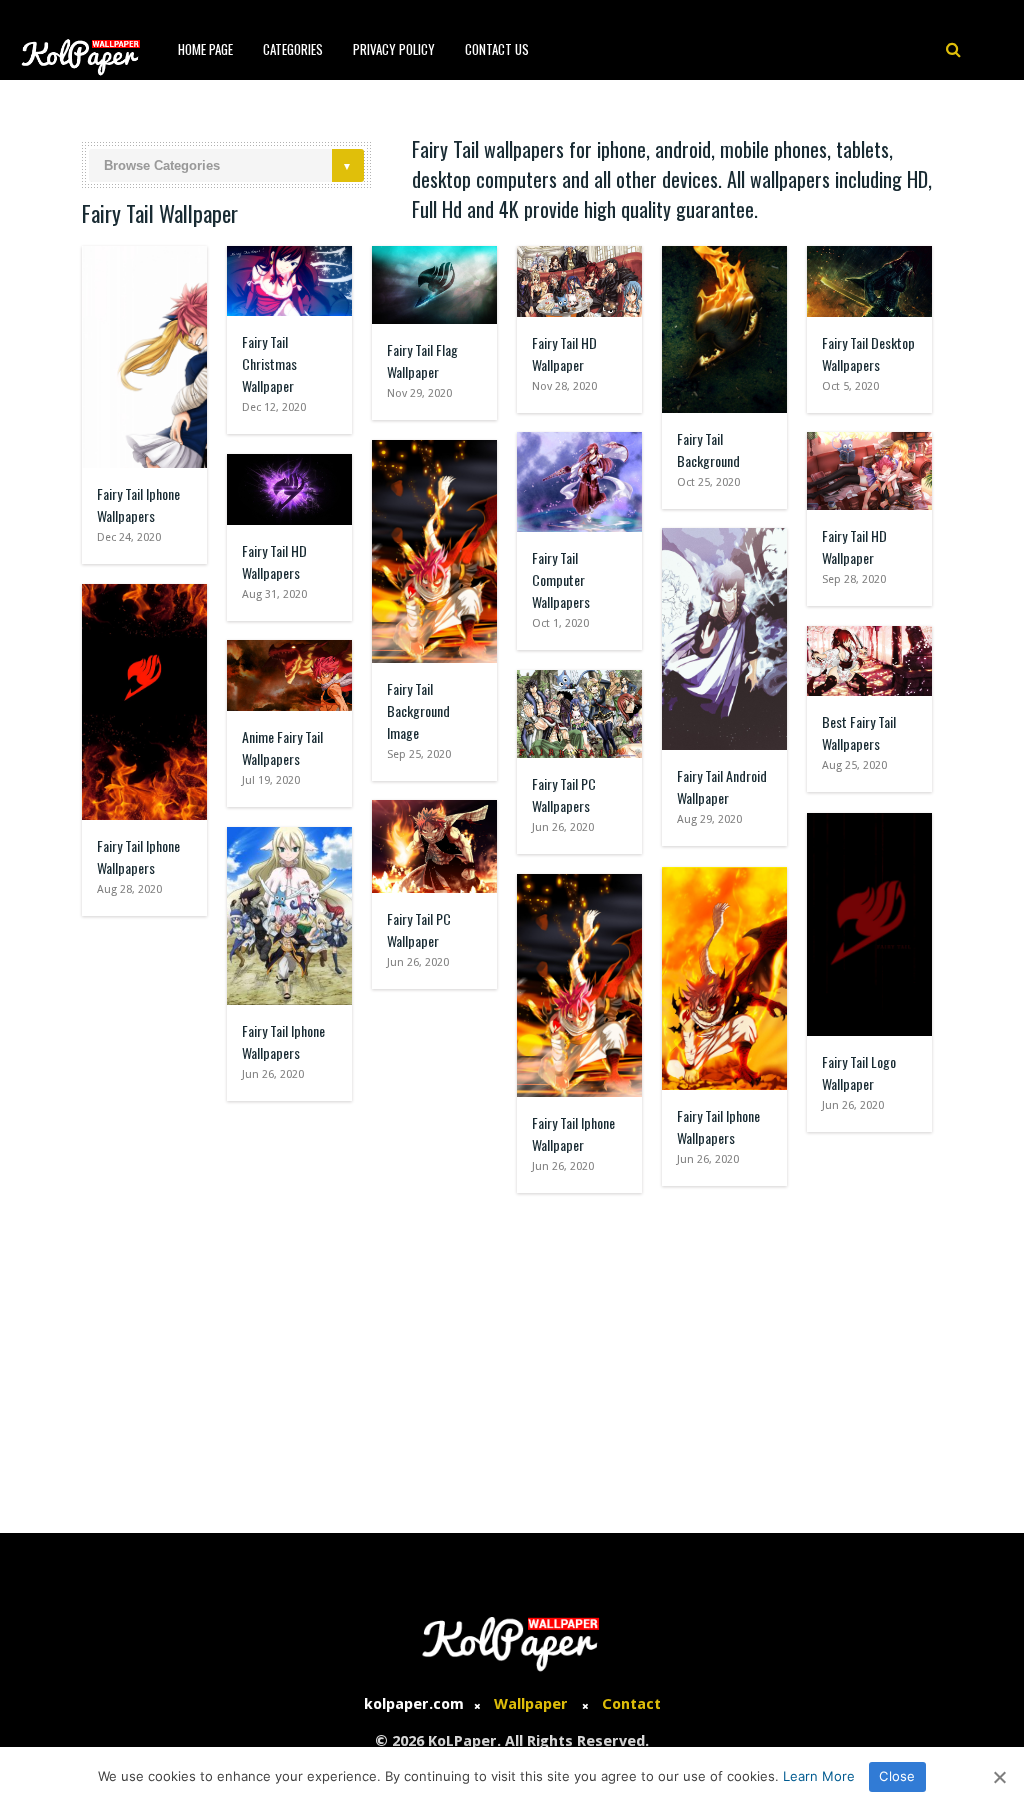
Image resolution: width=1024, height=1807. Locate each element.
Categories (293, 49)
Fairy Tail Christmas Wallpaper (269, 363)
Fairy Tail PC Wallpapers (564, 794)
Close (897, 1776)
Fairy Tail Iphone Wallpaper (573, 1133)
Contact (631, 1704)
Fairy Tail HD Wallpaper (564, 353)
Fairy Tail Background (708, 449)
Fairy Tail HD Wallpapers (274, 561)
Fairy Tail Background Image (418, 710)
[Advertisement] (512, 1353)
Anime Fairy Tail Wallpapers (282, 747)
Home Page (205, 49)
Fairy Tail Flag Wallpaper (422, 360)
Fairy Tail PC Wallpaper (419, 929)
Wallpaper (531, 1704)
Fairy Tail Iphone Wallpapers (138, 504)
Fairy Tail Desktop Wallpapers (868, 353)
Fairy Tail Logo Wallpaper (859, 1072)
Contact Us (497, 49)
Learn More (819, 1776)
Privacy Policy (394, 49)
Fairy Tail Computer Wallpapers (561, 579)
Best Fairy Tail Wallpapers (859, 732)
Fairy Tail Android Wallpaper (722, 786)
